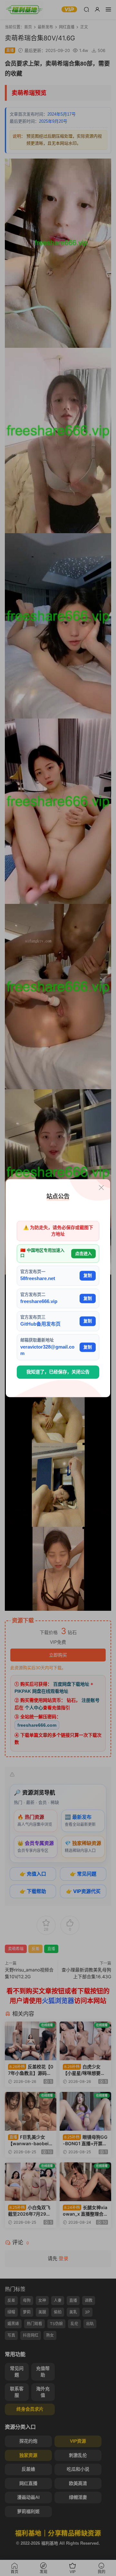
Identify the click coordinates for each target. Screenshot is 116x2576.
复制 (88, 1275)
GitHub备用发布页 (40, 1324)
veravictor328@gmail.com (47, 1350)
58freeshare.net (38, 1279)
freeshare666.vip (39, 1301)
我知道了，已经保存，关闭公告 (58, 1372)
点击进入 (83, 1253)
